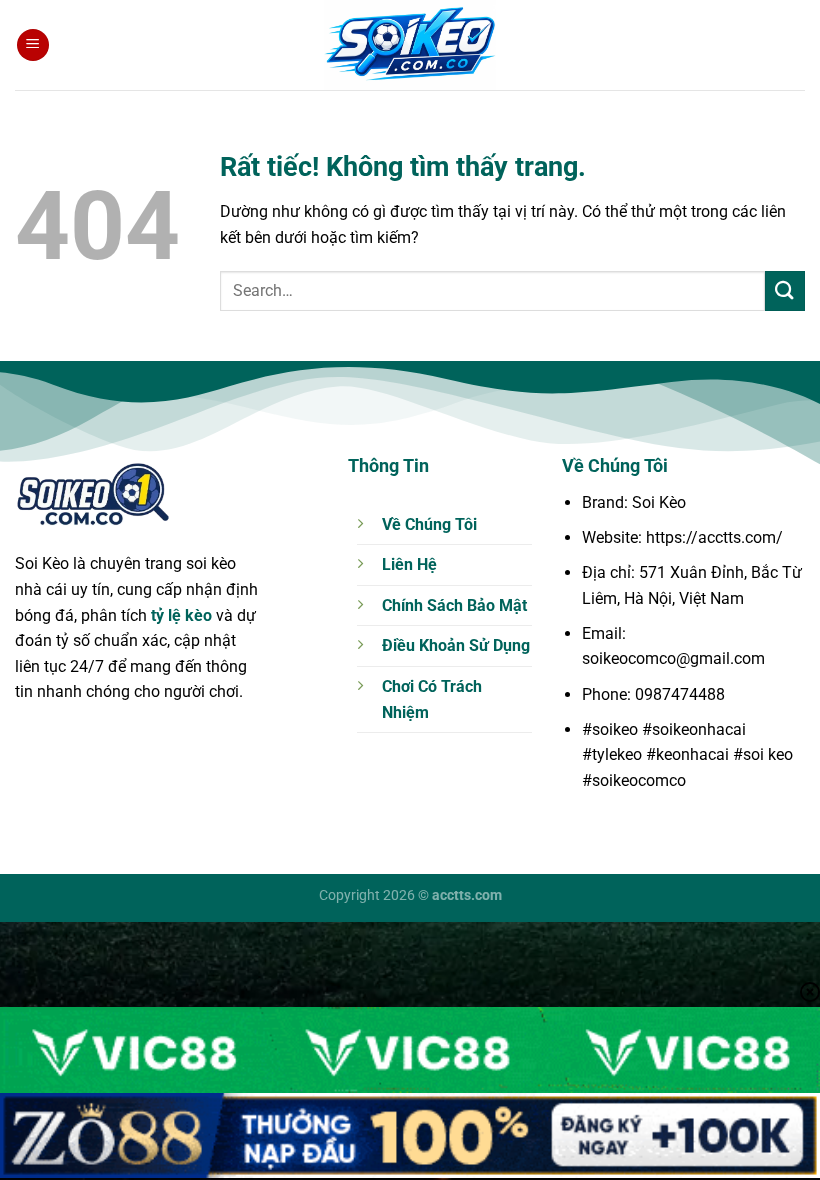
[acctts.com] (410, 45)
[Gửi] (785, 290)
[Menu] (33, 45)
